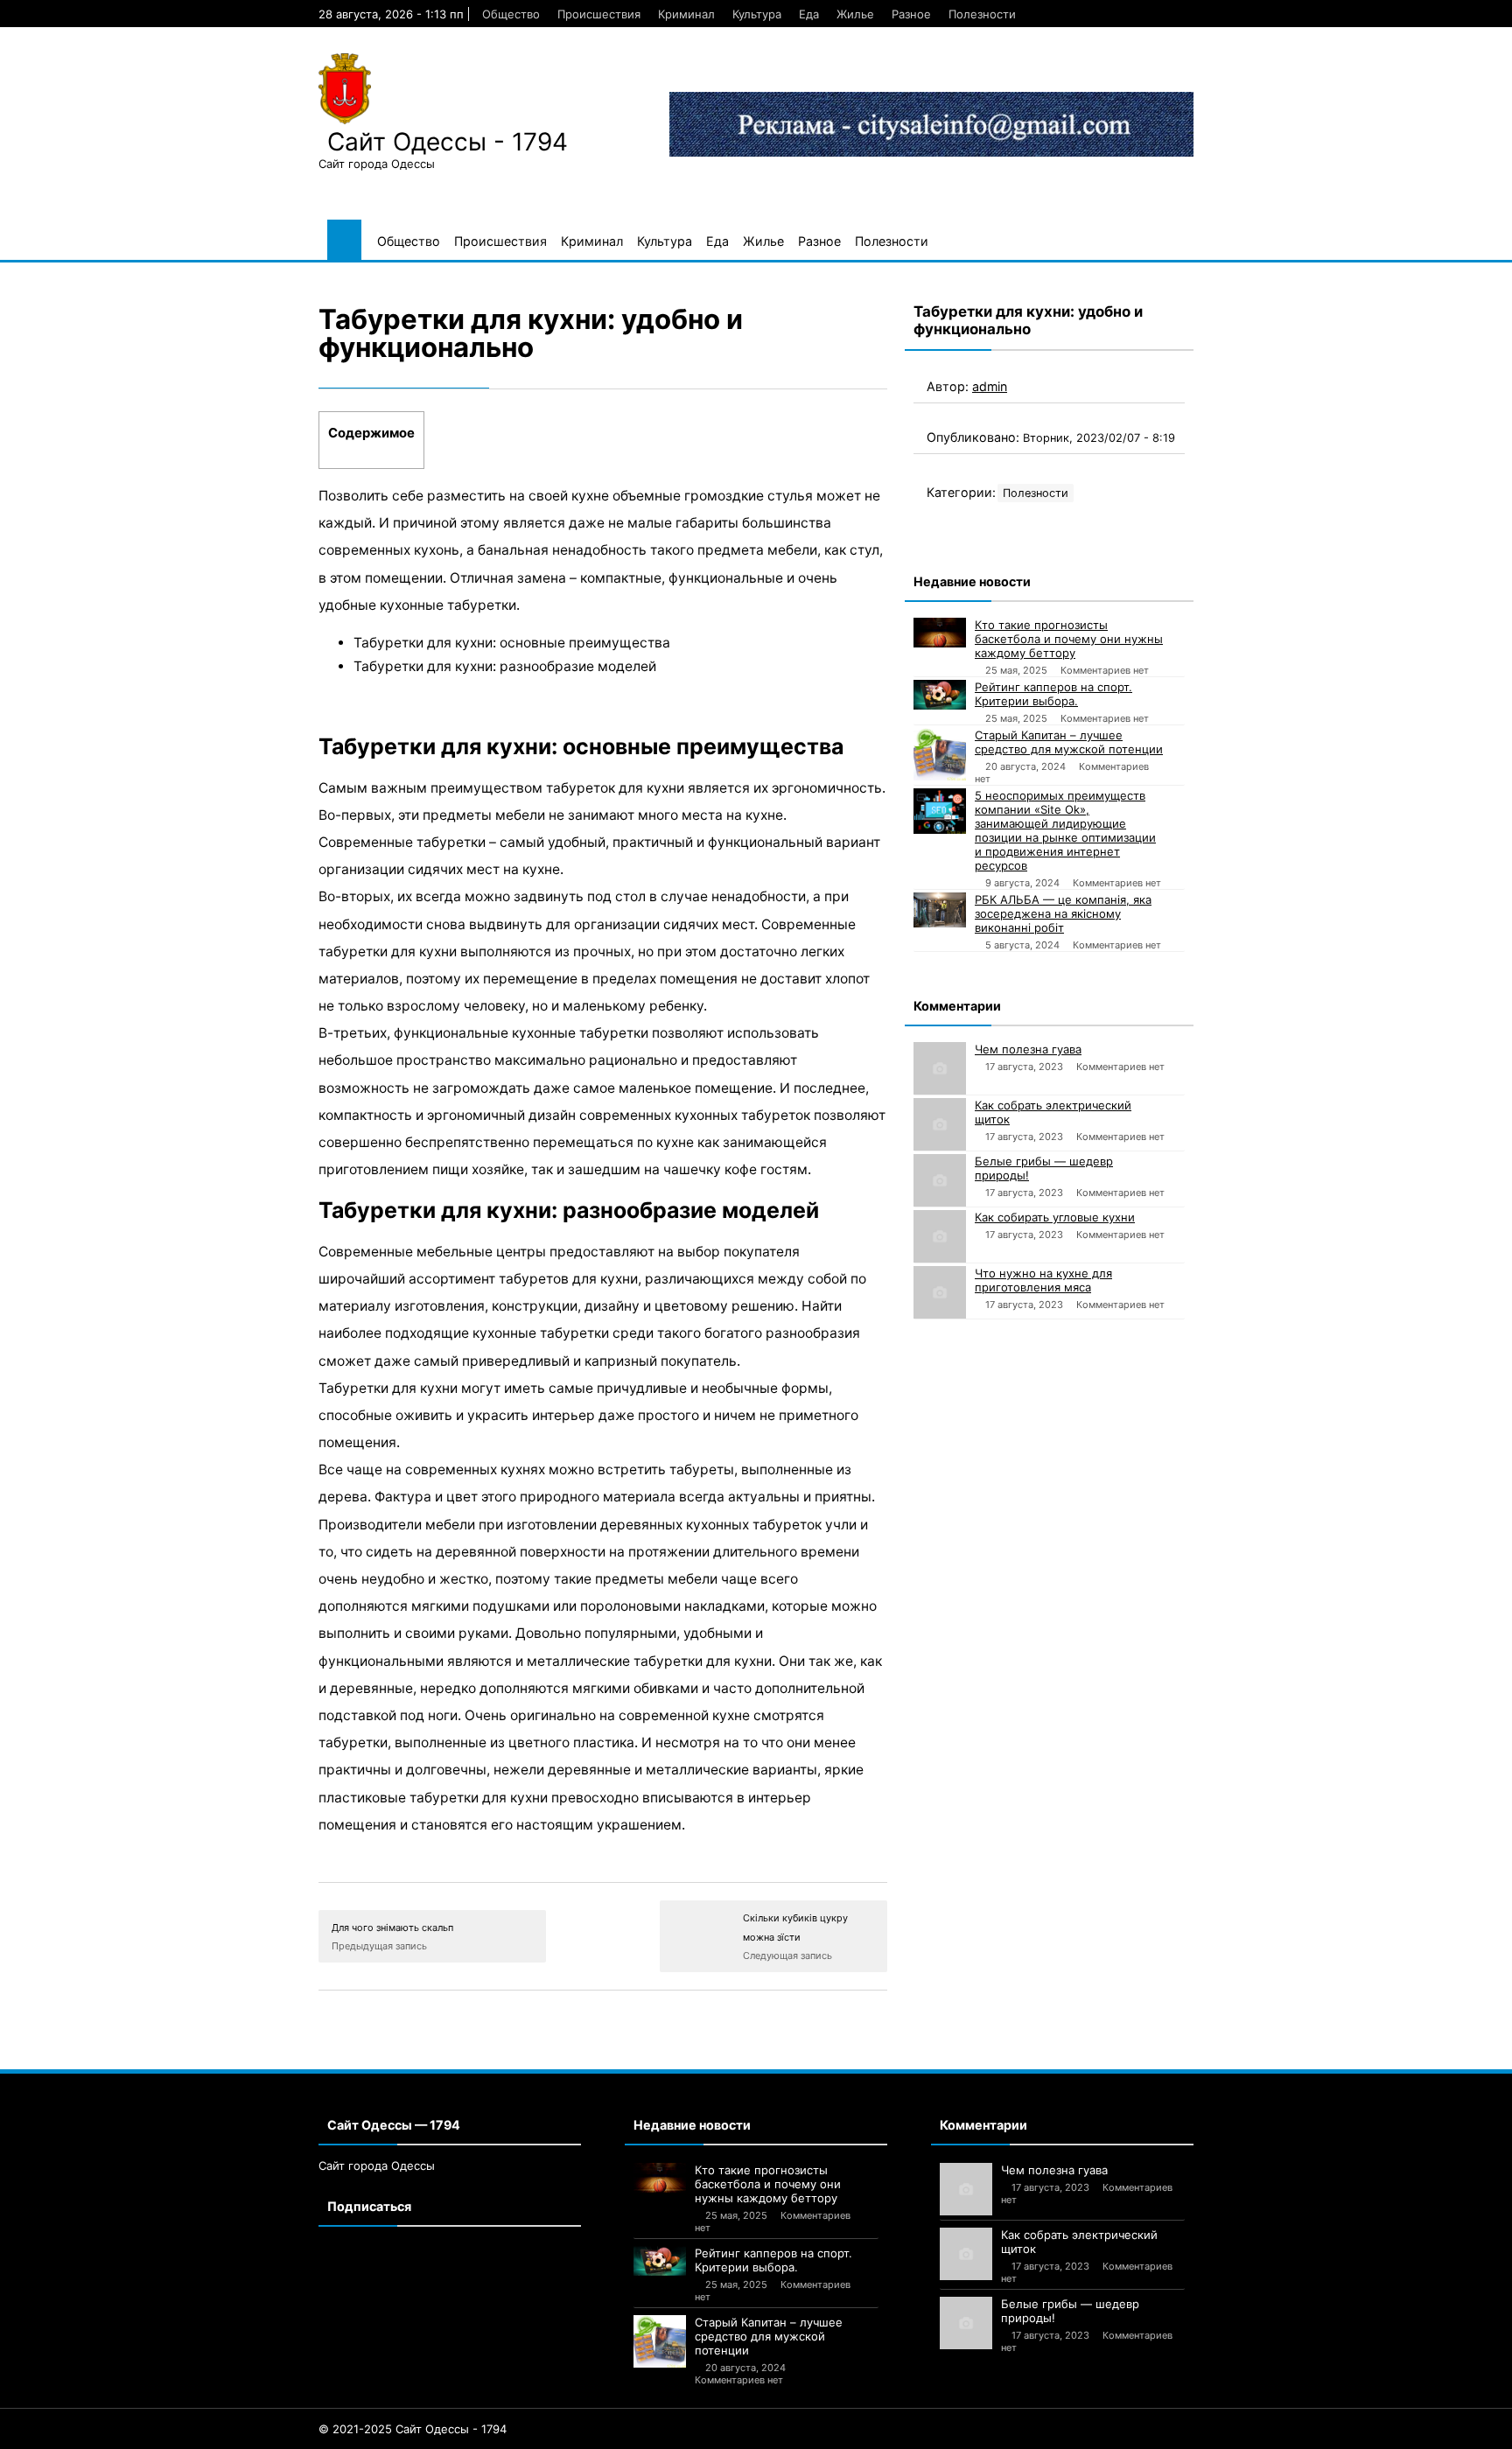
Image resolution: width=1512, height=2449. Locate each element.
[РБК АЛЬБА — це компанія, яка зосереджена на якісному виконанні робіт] (940, 910)
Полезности (982, 14)
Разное (911, 14)
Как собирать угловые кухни (1055, 1217)
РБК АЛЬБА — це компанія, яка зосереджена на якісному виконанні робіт (1063, 913)
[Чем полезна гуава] (940, 1068)
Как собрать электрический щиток (1053, 1112)
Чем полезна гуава (1028, 1049)
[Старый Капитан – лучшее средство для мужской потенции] (940, 754)
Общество (511, 14)
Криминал (686, 14)
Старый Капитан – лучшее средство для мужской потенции (1069, 742)
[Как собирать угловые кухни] (940, 1236)
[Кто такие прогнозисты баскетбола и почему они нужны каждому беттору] (940, 633)
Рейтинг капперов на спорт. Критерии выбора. (1053, 694)
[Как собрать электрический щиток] (940, 1124)
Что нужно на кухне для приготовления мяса (1043, 1280)
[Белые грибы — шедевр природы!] (940, 1180)
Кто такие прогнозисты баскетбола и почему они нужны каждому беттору (1069, 639)
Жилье (855, 14)
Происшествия (599, 14)
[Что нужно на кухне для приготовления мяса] (940, 1292)
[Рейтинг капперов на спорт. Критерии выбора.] (940, 695)
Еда (809, 14)
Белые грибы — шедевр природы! (1044, 1168)
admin (990, 386)
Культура (757, 14)
